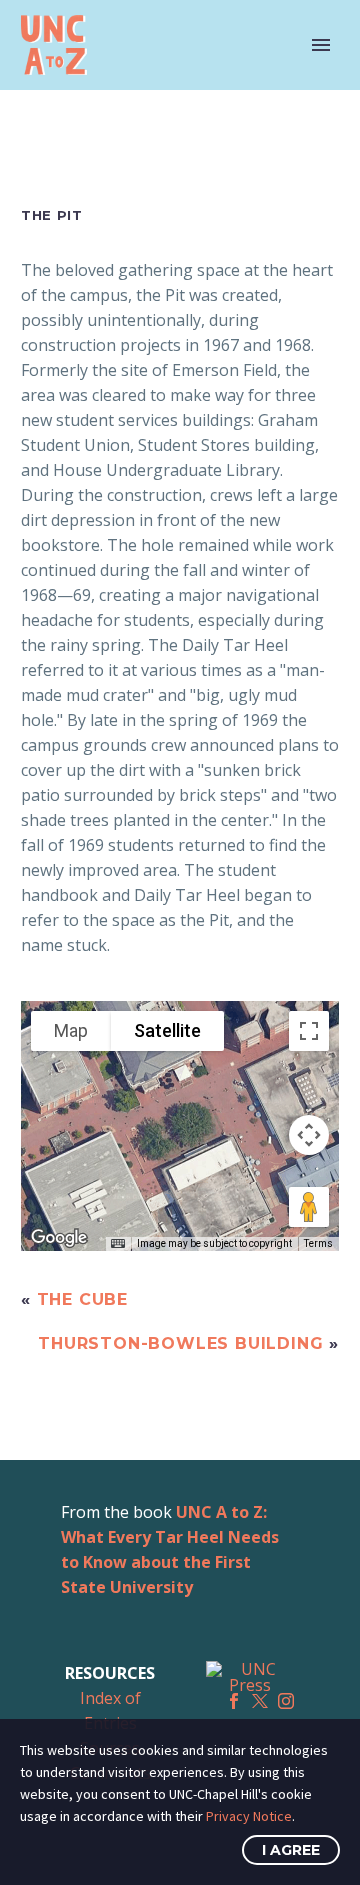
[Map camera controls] (309, 1135)
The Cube (82, 1299)
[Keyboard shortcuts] (118, 1244)
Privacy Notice (249, 1816)
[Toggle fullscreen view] (309, 1031)
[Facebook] (234, 1701)
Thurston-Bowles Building (180, 1343)
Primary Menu (321, 45)
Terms (318, 1243)
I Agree (291, 1850)
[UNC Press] (250, 1677)
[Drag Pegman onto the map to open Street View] (309, 1207)
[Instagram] (286, 1701)
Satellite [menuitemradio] (167, 1030)
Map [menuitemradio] (71, 1030)
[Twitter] (260, 1701)
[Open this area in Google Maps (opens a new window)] (59, 1238)
